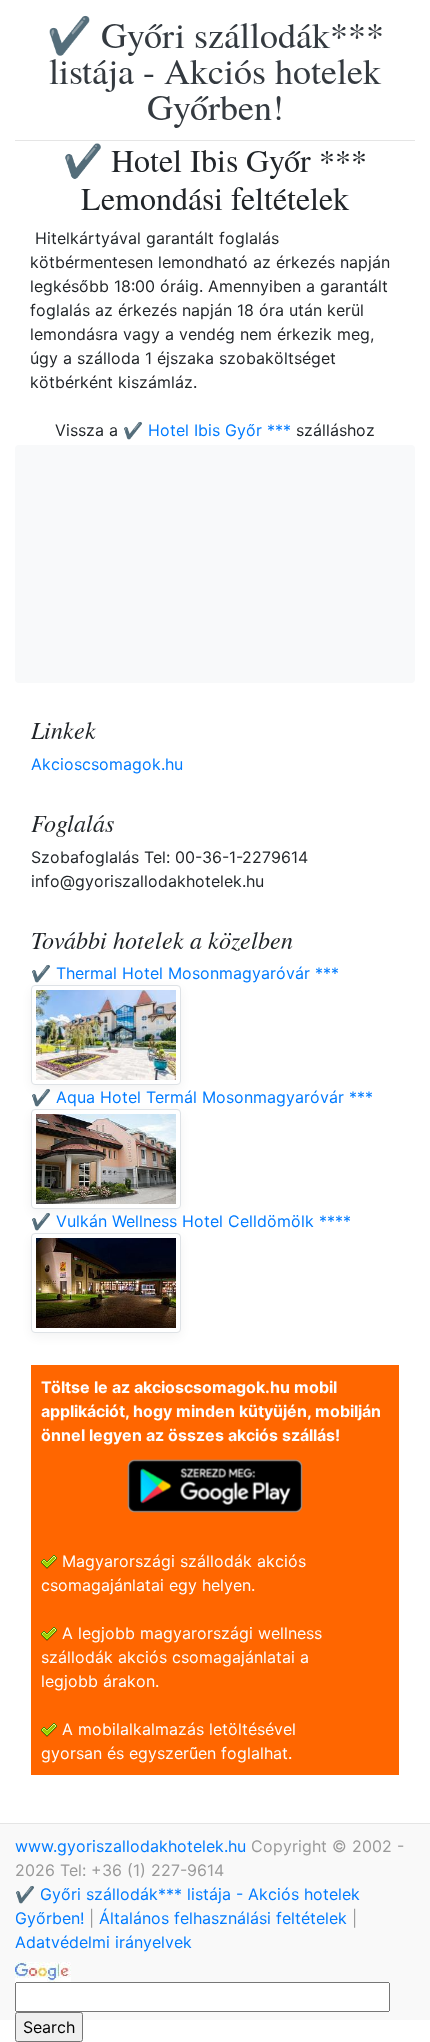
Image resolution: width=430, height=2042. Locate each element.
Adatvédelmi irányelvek (103, 1942)
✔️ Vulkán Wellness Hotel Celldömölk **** (191, 1221)
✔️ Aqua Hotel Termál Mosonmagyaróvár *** (202, 1097)
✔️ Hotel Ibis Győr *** (207, 430)
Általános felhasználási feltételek (223, 1918)
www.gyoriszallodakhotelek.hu (133, 1846)
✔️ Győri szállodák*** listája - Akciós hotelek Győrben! (215, 70)
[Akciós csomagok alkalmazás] (215, 1484)
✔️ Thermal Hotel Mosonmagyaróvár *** (185, 973)
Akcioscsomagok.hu (107, 764)
